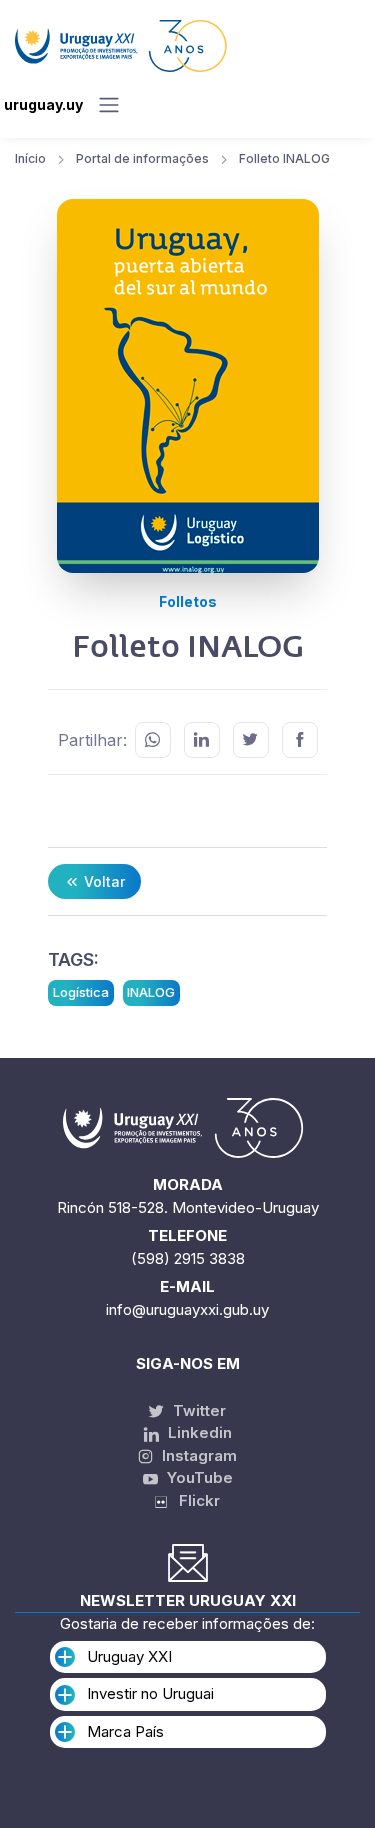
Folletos (188, 601)
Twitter (197, 1410)
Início (30, 158)
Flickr (193, 1500)
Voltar (102, 881)
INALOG (151, 992)
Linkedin (198, 1432)
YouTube (198, 1477)
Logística (81, 992)
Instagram (197, 1455)
